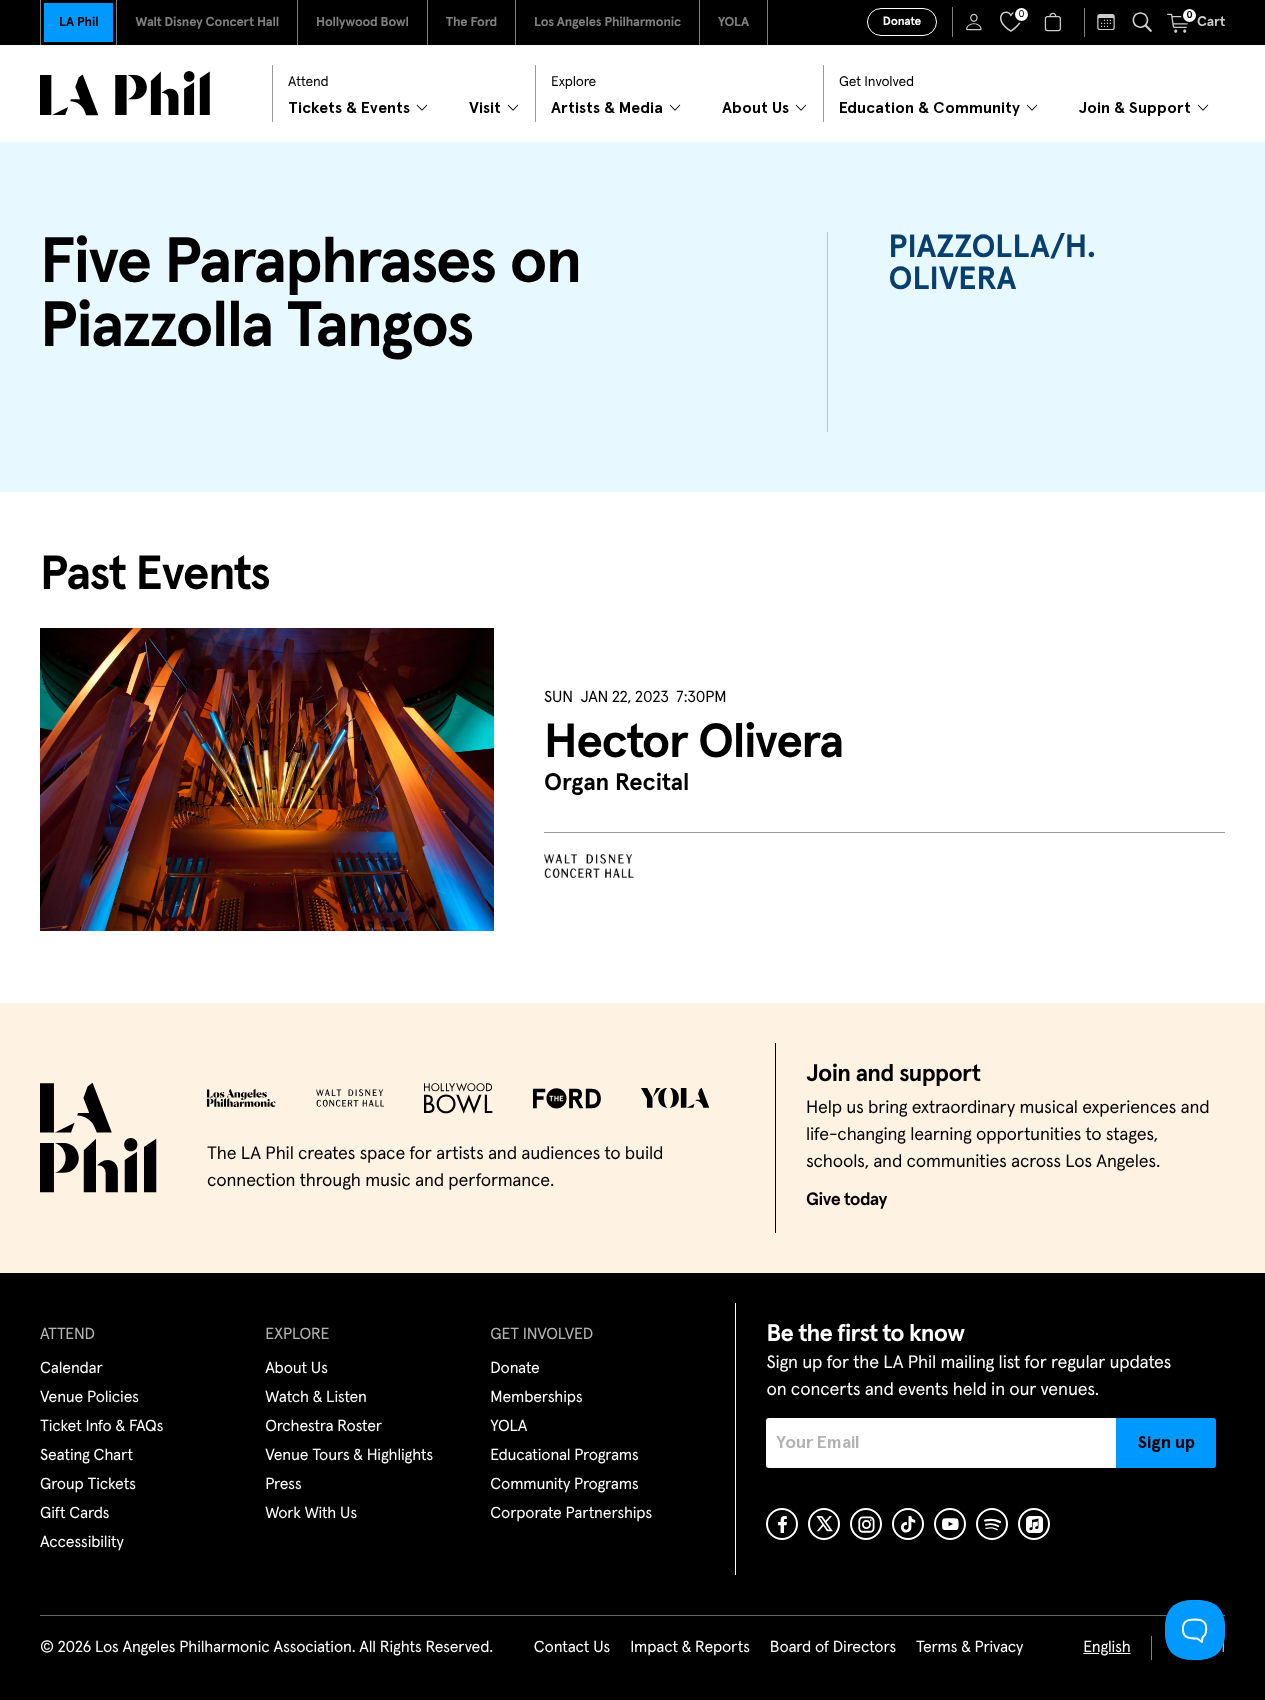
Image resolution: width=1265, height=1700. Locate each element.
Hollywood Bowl (362, 22)
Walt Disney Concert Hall (207, 22)
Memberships (536, 1398)
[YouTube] (950, 1524)
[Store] (1055, 22)
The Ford (471, 22)
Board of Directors (833, 1648)
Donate (902, 22)
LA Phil (78, 22)
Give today (846, 1200)
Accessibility (82, 1543)
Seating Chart (86, 1456)
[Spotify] (992, 1524)
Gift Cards (74, 1514)
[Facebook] (782, 1524)
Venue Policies (89, 1398)
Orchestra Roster (323, 1427)
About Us (296, 1369)
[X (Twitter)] (824, 1524)
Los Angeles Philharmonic (607, 22)
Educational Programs (564, 1456)
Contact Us (572, 1648)
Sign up (1166, 1443)
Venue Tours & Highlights (349, 1456)
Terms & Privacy (969, 1648)
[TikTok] (908, 1524)
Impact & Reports (690, 1648)
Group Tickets (88, 1485)
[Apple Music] (1034, 1524)
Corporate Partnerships (571, 1514)
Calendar (71, 1369)
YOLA (733, 22)
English (1106, 1648)
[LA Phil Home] (125, 93)
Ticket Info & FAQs (101, 1427)
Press (283, 1485)
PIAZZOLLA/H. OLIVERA (991, 264)
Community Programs (564, 1485)
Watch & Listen (316, 1398)
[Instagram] (866, 1524)
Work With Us (311, 1514)
